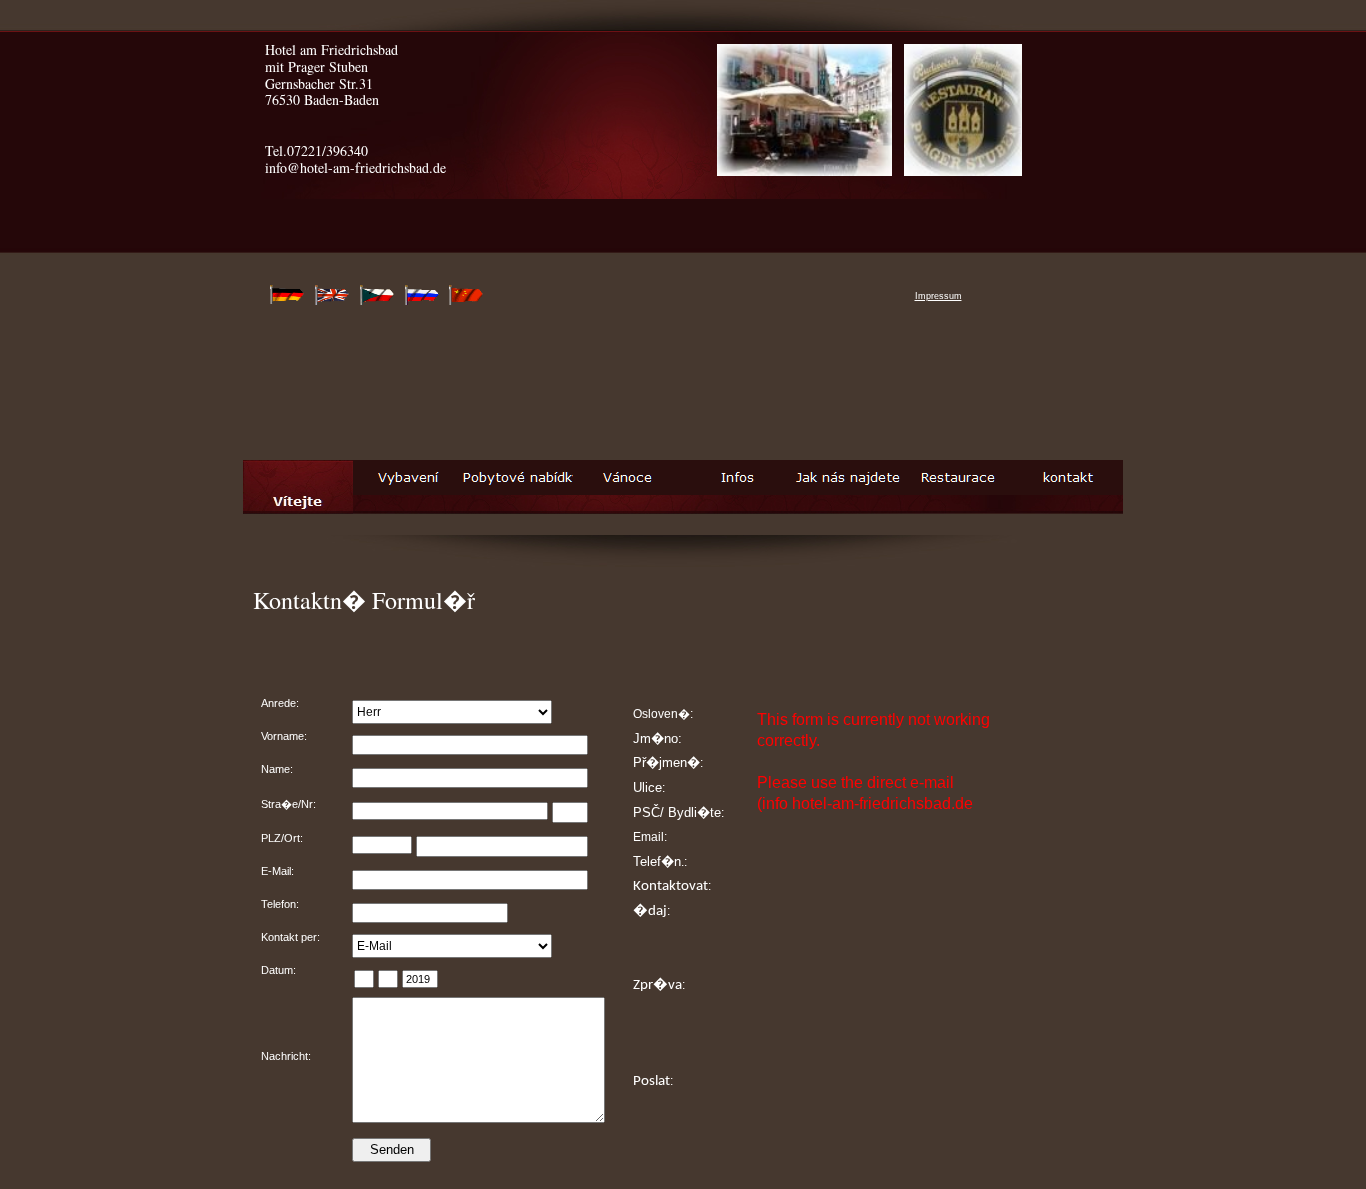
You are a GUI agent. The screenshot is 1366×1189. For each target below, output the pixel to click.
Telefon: (280, 904)
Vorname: (284, 736)
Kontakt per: (290, 937)
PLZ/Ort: (282, 838)
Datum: (278, 970)
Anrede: (280, 703)
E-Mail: (277, 871)
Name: (277, 769)
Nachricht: (286, 1056)
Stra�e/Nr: (288, 804)
